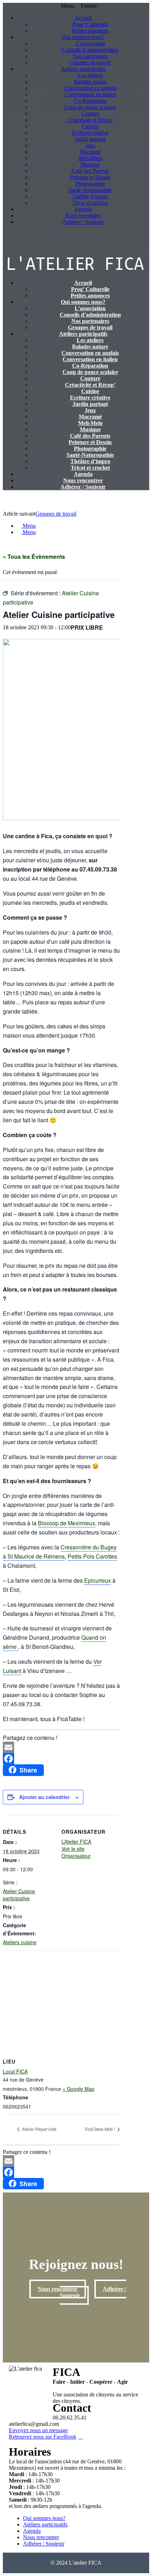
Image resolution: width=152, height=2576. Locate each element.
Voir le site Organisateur (76, 1852)
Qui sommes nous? (83, 37)
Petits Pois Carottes (92, 1556)
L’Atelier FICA (76, 1842)
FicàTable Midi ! (100, 2129)
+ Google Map (78, 2089)
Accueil (83, 18)
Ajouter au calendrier (44, 1797)
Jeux (90, 145)
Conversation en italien (90, 94)
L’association (90, 43)
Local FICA (15, 2071)
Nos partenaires (90, 56)
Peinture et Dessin (90, 177)
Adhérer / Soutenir (83, 222)
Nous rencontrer (83, 215)
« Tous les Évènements (34, 557)
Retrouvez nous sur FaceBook (43, 2437)
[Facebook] (61, 1759)
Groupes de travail (90, 63)
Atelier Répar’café (39, 2129)
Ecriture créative (90, 133)
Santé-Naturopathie (90, 190)
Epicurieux (98, 1580)
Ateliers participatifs (83, 69)
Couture (90, 114)
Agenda (83, 209)
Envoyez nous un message (38, 2430)
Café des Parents (90, 171)
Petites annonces (90, 31)
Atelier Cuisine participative (19, 1895)
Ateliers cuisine (20, 1942)
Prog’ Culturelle (90, 24)
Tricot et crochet (90, 203)
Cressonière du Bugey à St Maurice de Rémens (60, 1552)
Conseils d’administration (90, 50)
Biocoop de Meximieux (66, 1523)
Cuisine (90, 126)
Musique (90, 164)
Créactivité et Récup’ (90, 120)
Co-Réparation (90, 101)
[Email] (61, 1747)
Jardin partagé (90, 139)
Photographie (90, 184)
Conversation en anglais (90, 88)
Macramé (90, 152)
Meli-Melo (90, 158)
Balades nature (90, 82)
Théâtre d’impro (90, 196)
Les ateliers (90, 75)
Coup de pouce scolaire (90, 107)
